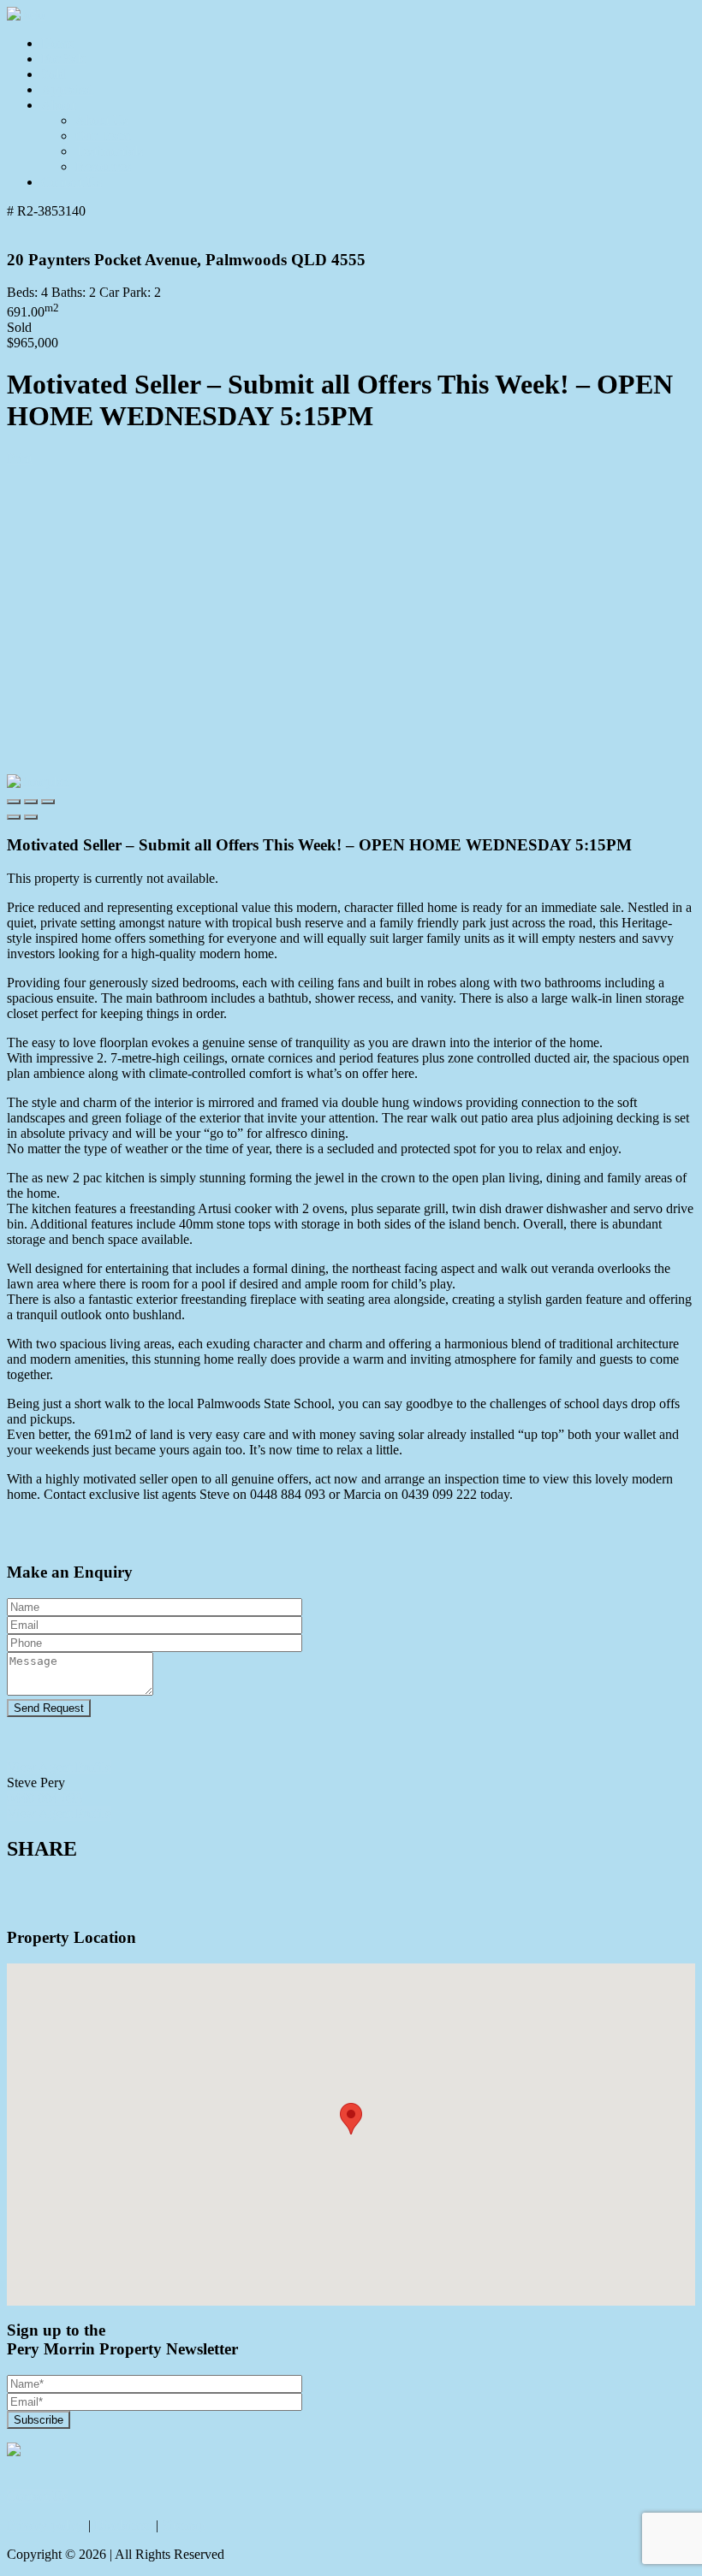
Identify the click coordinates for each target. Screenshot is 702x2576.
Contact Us (71, 182)
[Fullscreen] (48, 802)
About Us (102, 120)
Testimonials (109, 151)
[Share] (31, 802)
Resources (103, 166)
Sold (54, 74)
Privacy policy (46, 2525)
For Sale (64, 59)
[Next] (31, 817)
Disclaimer (123, 2525)
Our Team (103, 136)
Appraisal (67, 89)
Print (20, 458)
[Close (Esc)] (14, 802)
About (58, 105)
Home (58, 43)
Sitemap (184, 2525)
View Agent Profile (59, 1767)
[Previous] (14, 817)
